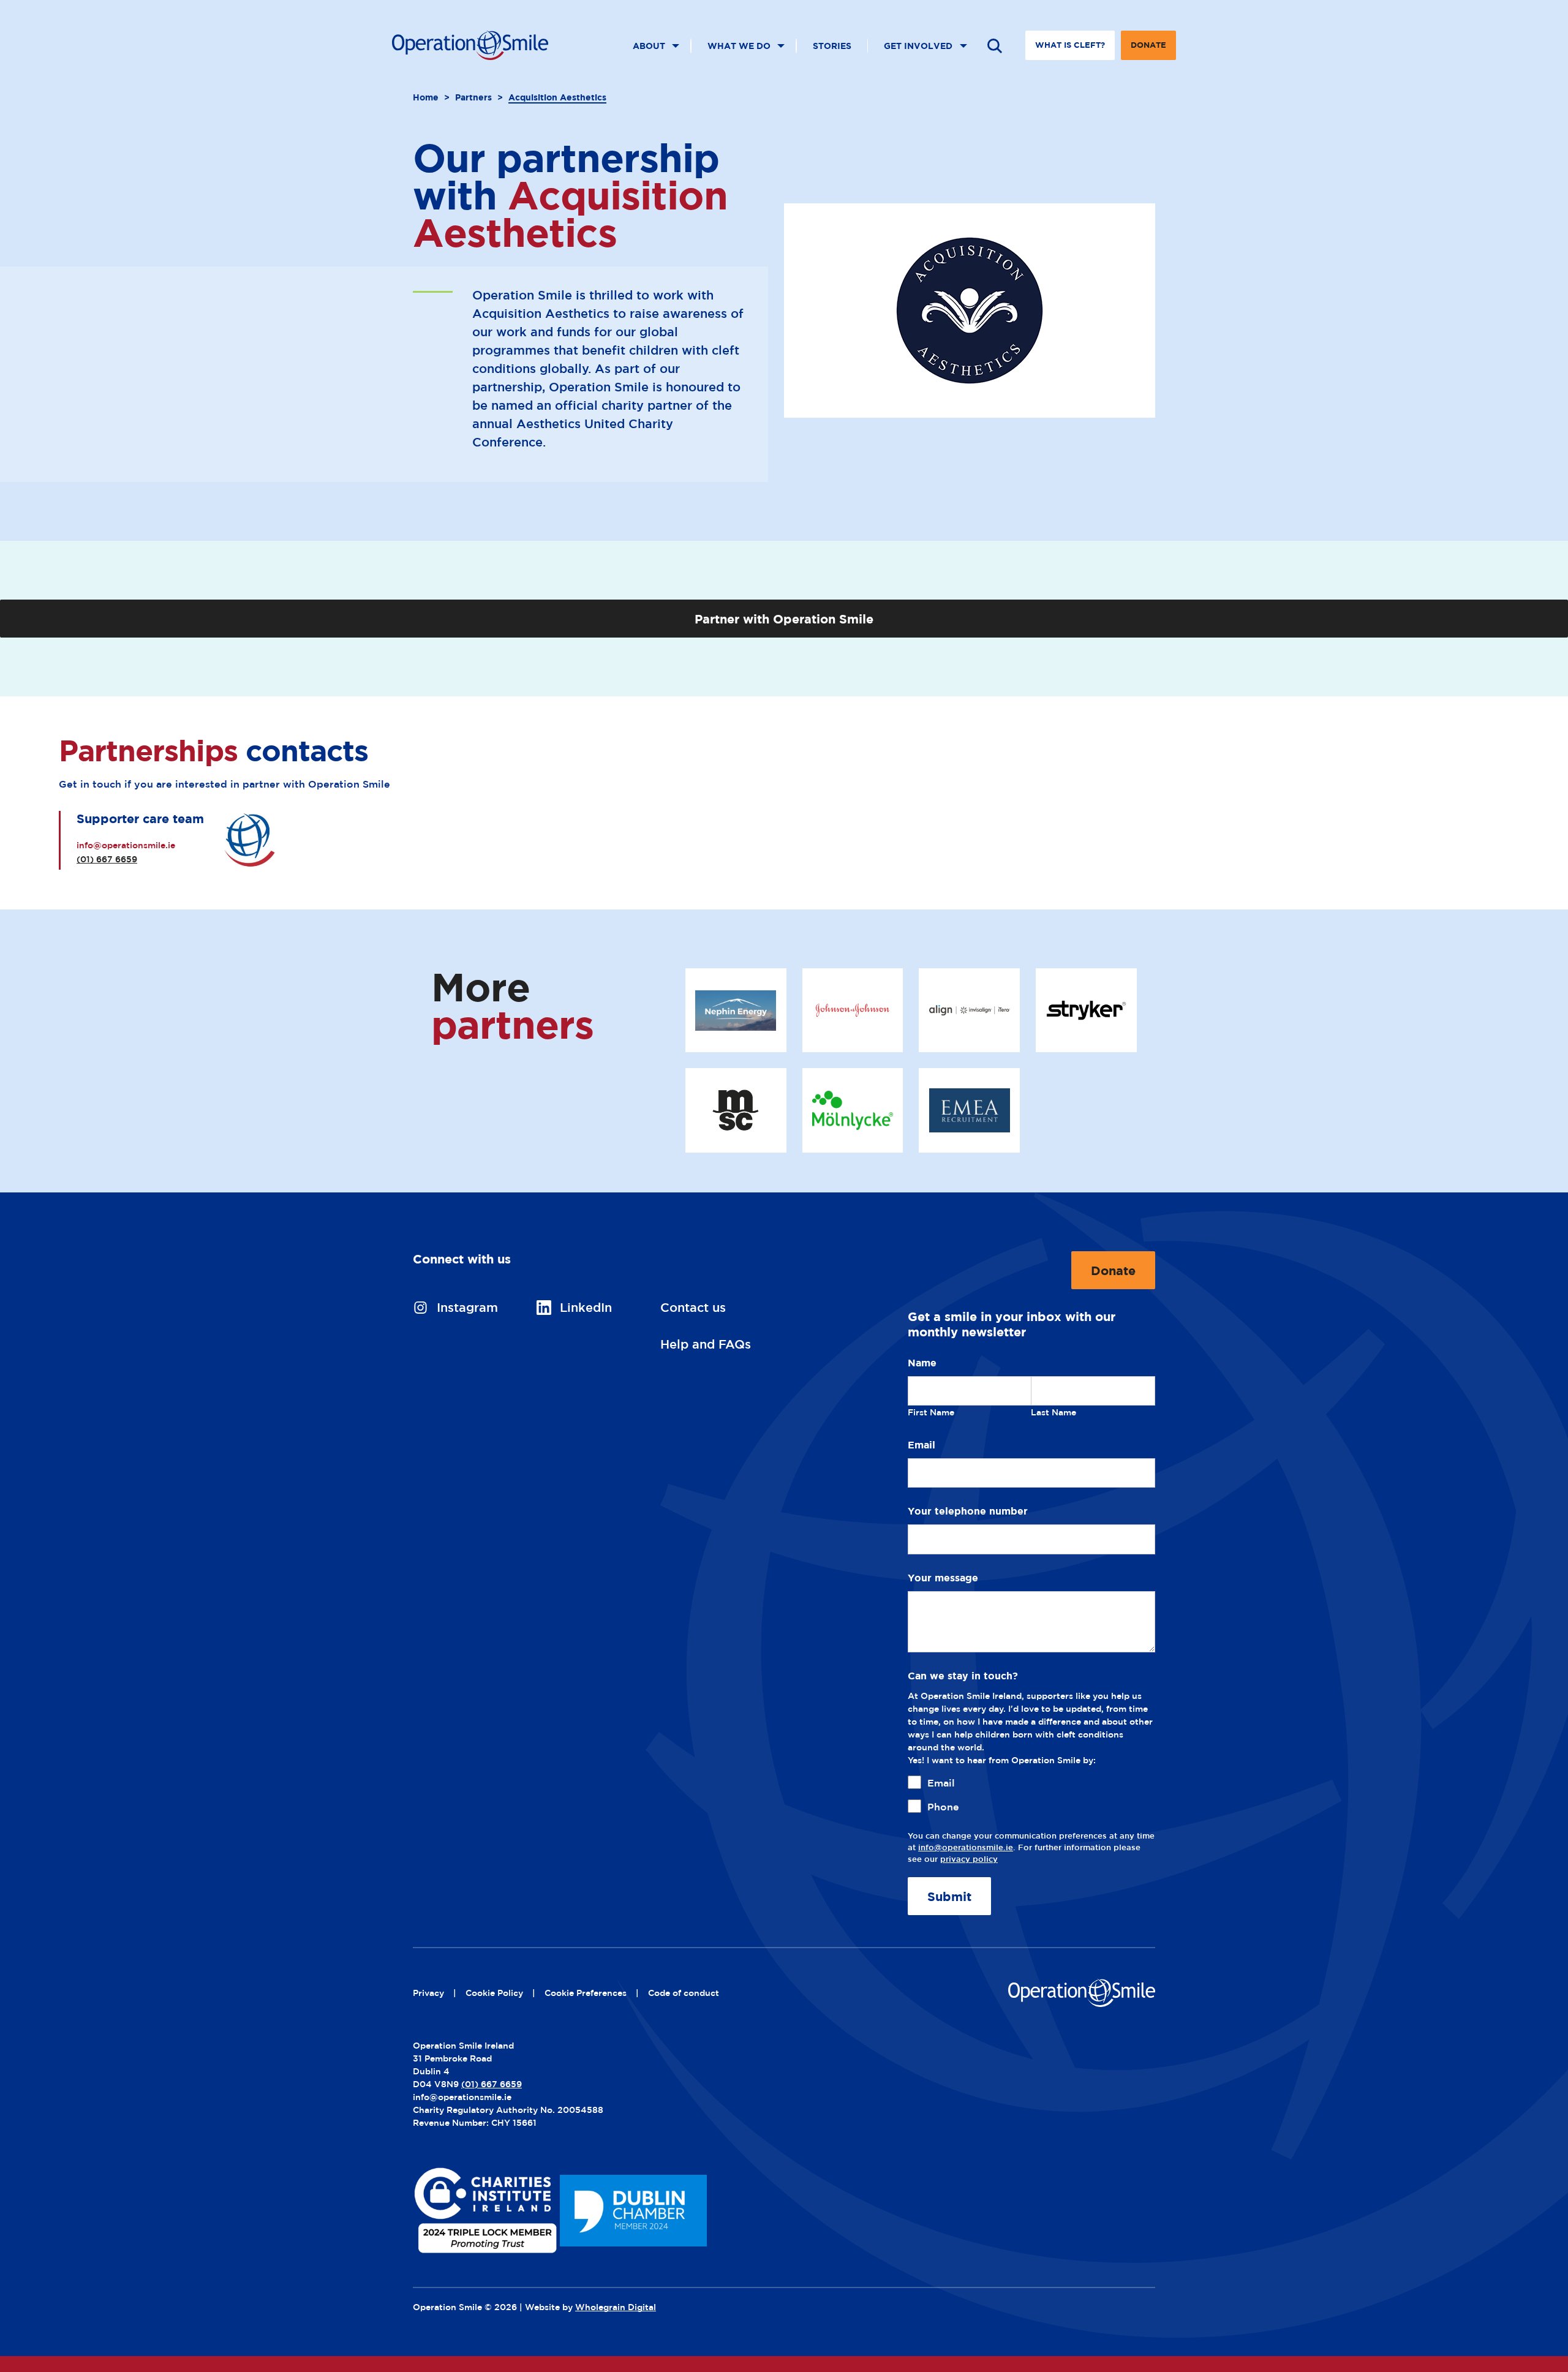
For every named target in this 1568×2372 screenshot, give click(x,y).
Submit (949, 1896)
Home (426, 97)
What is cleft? (1070, 45)
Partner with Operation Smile (784, 619)
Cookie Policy (494, 1993)
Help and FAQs (706, 1344)
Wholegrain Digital (616, 2307)
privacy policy (969, 1859)
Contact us (693, 1307)
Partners (473, 97)
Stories (832, 46)
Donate (1148, 50)
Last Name (1053, 1412)
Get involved (918, 46)
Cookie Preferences (586, 1993)
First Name (931, 1412)
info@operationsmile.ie (126, 845)
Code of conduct (684, 1993)
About (649, 46)
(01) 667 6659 (107, 859)
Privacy (428, 1993)
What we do (739, 46)
